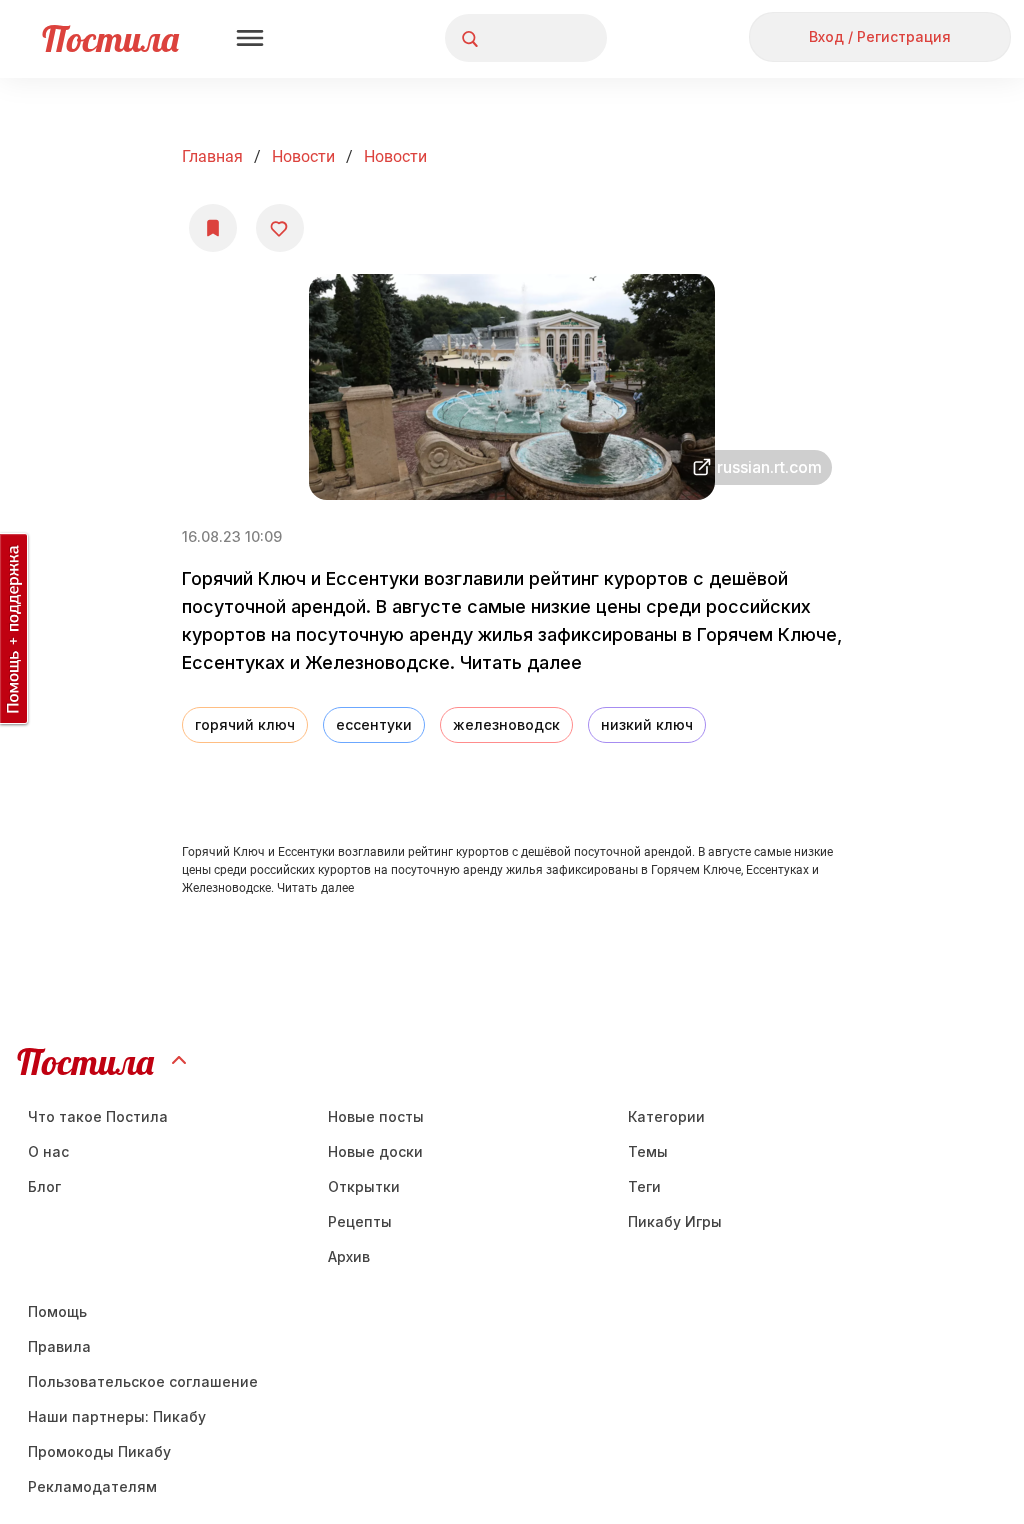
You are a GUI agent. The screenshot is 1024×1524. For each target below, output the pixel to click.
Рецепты (360, 1221)
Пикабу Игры (675, 1221)
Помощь (57, 1311)
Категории (666, 1116)
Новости (303, 156)
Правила (59, 1346)
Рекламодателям (92, 1486)
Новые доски (375, 1151)
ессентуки (374, 724)
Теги (644, 1186)
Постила (110, 38)
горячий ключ (245, 724)
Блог (44, 1186)
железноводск (506, 724)
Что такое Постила (98, 1116)
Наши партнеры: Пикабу (117, 1416)
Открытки (364, 1186)
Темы (648, 1151)
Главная (212, 156)
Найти (516, 38)
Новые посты (376, 1116)
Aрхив (349, 1256)
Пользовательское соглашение (143, 1381)
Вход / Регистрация (880, 36)
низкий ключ (647, 724)
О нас (48, 1151)
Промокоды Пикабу (99, 1451)
